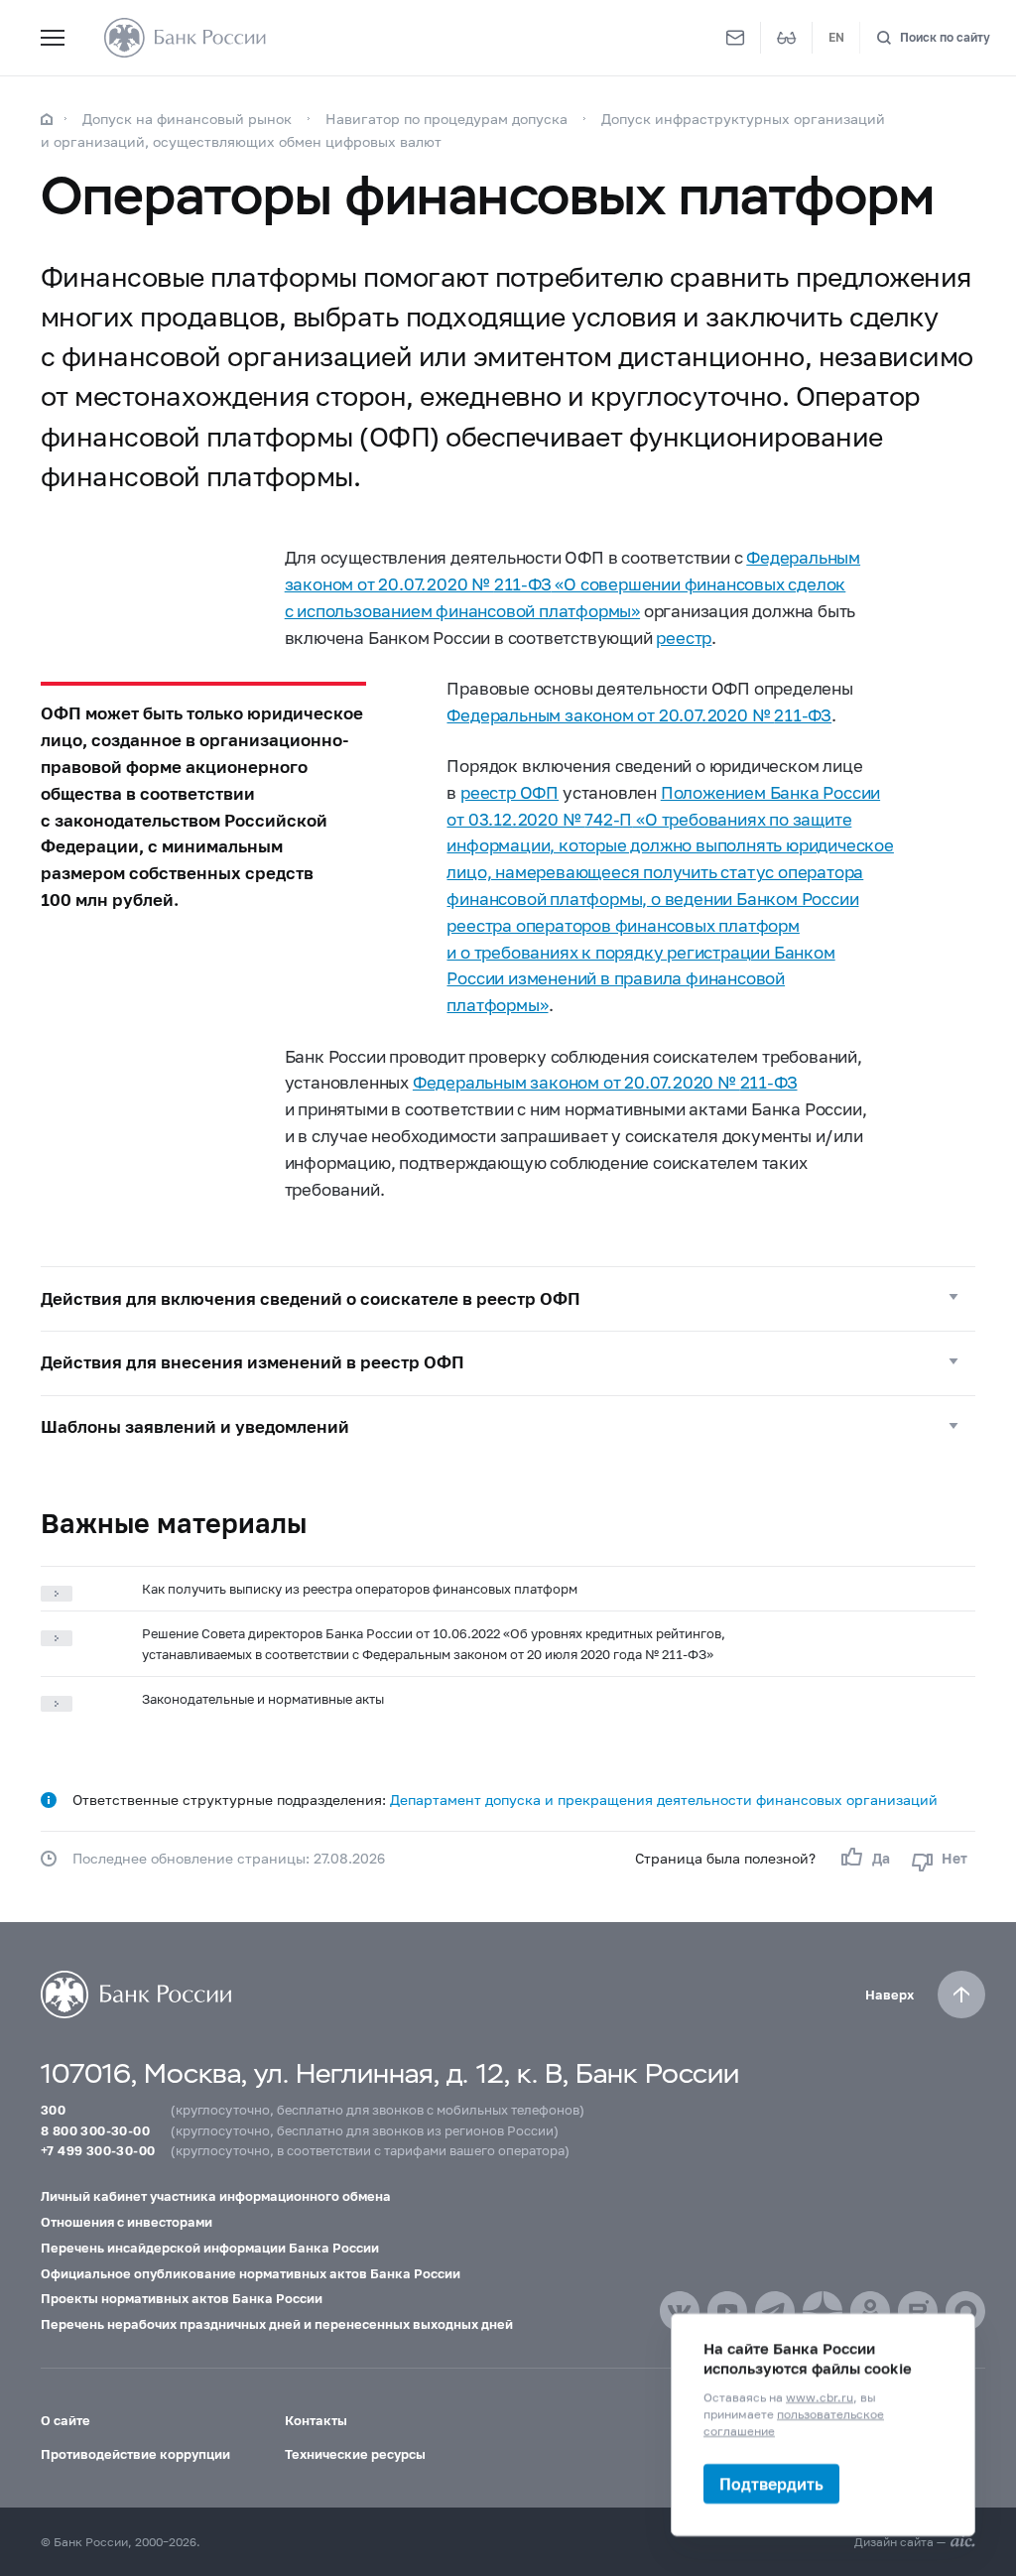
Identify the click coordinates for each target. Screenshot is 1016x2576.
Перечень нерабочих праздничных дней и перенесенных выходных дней (277, 2324)
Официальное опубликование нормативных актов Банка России (251, 2273)
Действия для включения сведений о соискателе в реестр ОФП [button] (311, 1299)
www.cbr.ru (820, 2397)
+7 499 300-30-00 (98, 2150)
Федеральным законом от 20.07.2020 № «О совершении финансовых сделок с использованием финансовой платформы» (572, 584)
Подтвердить (771, 2483)
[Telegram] (775, 2311)
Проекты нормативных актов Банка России (182, 2298)
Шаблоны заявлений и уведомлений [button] (195, 1427)
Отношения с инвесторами (127, 2222)
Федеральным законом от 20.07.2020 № (639, 715)
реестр (684, 638)
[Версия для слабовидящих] (787, 38)
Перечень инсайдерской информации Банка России (210, 2248)
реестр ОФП (509, 793)
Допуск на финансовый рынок (187, 119)
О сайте (65, 2420)
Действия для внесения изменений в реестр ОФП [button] (253, 1362)
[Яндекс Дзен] (823, 2311)
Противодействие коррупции (135, 2454)
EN (836, 37)
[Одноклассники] (870, 2311)
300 (53, 2110)
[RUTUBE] (918, 2311)
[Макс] (965, 2311)
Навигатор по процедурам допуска (446, 119)
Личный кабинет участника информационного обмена (216, 2196)
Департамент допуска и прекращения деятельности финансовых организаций (664, 1800)
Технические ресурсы (355, 2454)
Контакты (316, 2420)
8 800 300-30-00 (95, 2130)
